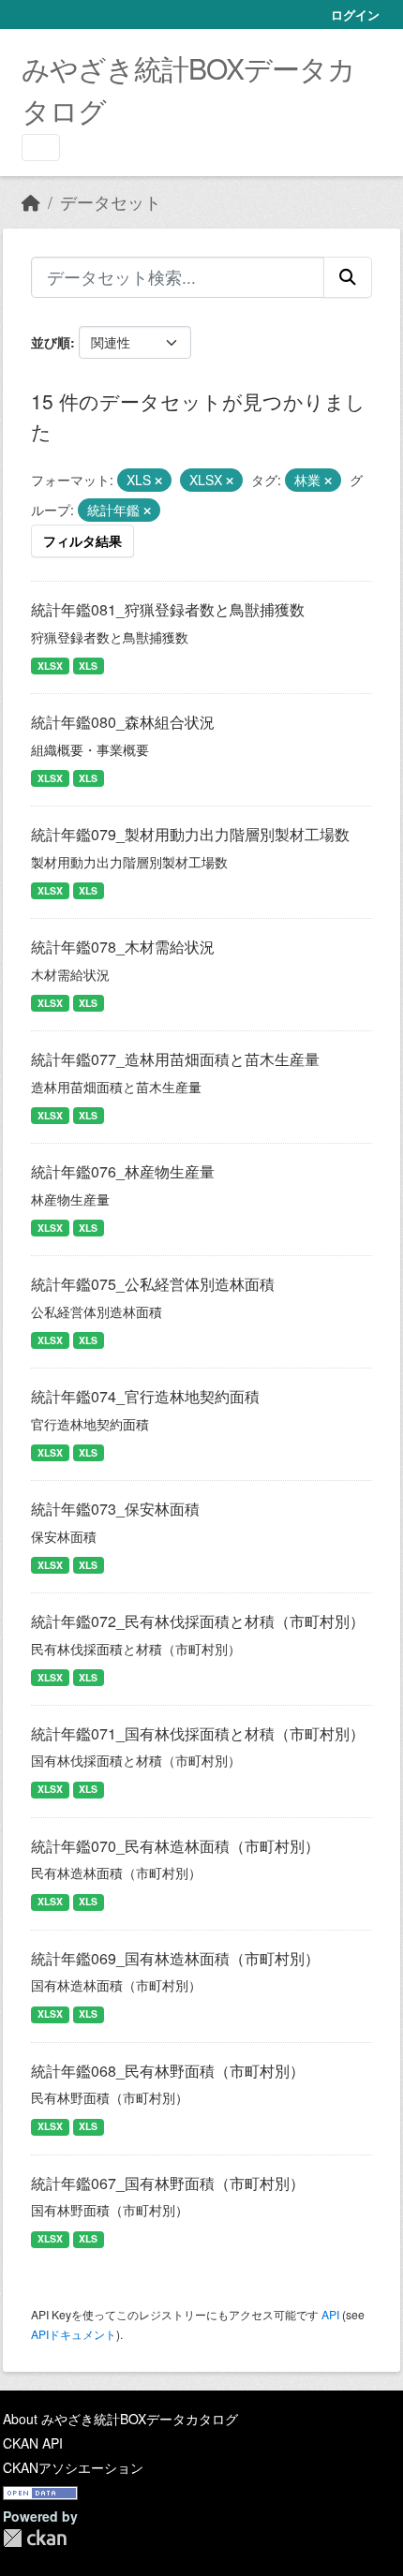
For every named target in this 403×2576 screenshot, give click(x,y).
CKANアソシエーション (73, 2467)
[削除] (158, 481)
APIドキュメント (74, 2334)
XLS (88, 666)
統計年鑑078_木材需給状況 (123, 947)
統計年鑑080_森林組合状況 (123, 722)
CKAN (35, 2538)
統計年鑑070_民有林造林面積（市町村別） (175, 1846)
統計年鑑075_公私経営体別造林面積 (153, 1284)
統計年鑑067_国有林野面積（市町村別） (168, 2183)
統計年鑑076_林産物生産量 (123, 1171)
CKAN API (33, 2443)
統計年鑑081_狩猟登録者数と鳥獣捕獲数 (168, 609)
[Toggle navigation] (41, 148)
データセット (111, 202)
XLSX (50, 666)
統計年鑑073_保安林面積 (115, 1509)
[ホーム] (31, 202)
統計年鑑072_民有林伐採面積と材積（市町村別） (198, 1621)
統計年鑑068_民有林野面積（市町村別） (168, 2071)
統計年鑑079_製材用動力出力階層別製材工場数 (190, 834)
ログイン (355, 15)
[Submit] (348, 277)
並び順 (51, 342)
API (330, 2314)
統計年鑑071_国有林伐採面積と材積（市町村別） (198, 1733)
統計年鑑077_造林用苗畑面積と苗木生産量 (175, 1059)
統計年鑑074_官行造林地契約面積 (145, 1396)
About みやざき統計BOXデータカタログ (120, 2419)
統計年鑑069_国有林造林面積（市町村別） (175, 1958)
